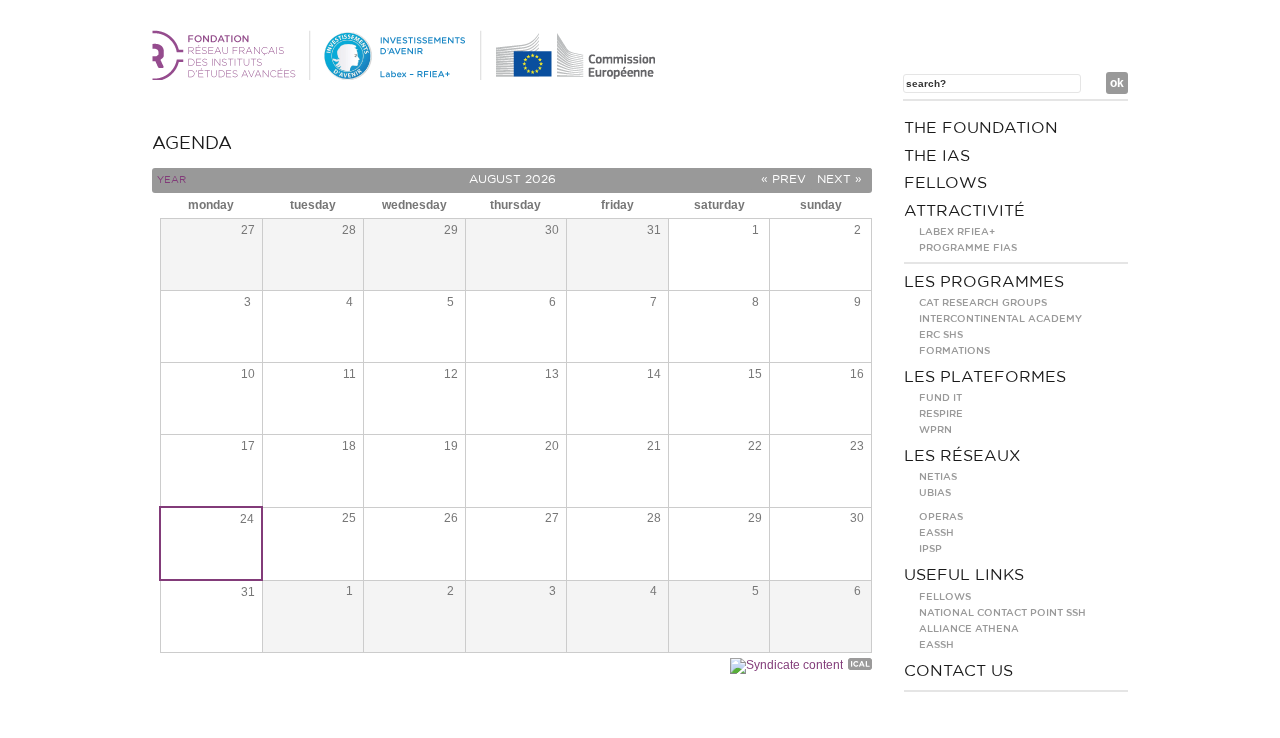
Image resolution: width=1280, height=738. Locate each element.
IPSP (930, 549)
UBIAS (935, 493)
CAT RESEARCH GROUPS (983, 303)
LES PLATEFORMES (985, 377)
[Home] (407, 76)
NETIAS (938, 477)
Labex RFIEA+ (957, 232)
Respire (941, 414)
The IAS (937, 156)
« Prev (783, 179)
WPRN (935, 430)
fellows (945, 183)
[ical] (860, 666)
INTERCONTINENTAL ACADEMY (1000, 319)
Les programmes (984, 282)
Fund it (940, 398)
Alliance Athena (969, 629)
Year (171, 180)
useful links (964, 575)
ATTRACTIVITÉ (964, 211)
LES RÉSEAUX (962, 456)
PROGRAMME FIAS (968, 248)
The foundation (981, 128)
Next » (839, 179)
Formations (954, 351)
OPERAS (941, 517)
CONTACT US (958, 671)
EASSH (936, 533)
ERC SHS (941, 335)
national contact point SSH (1002, 613)
